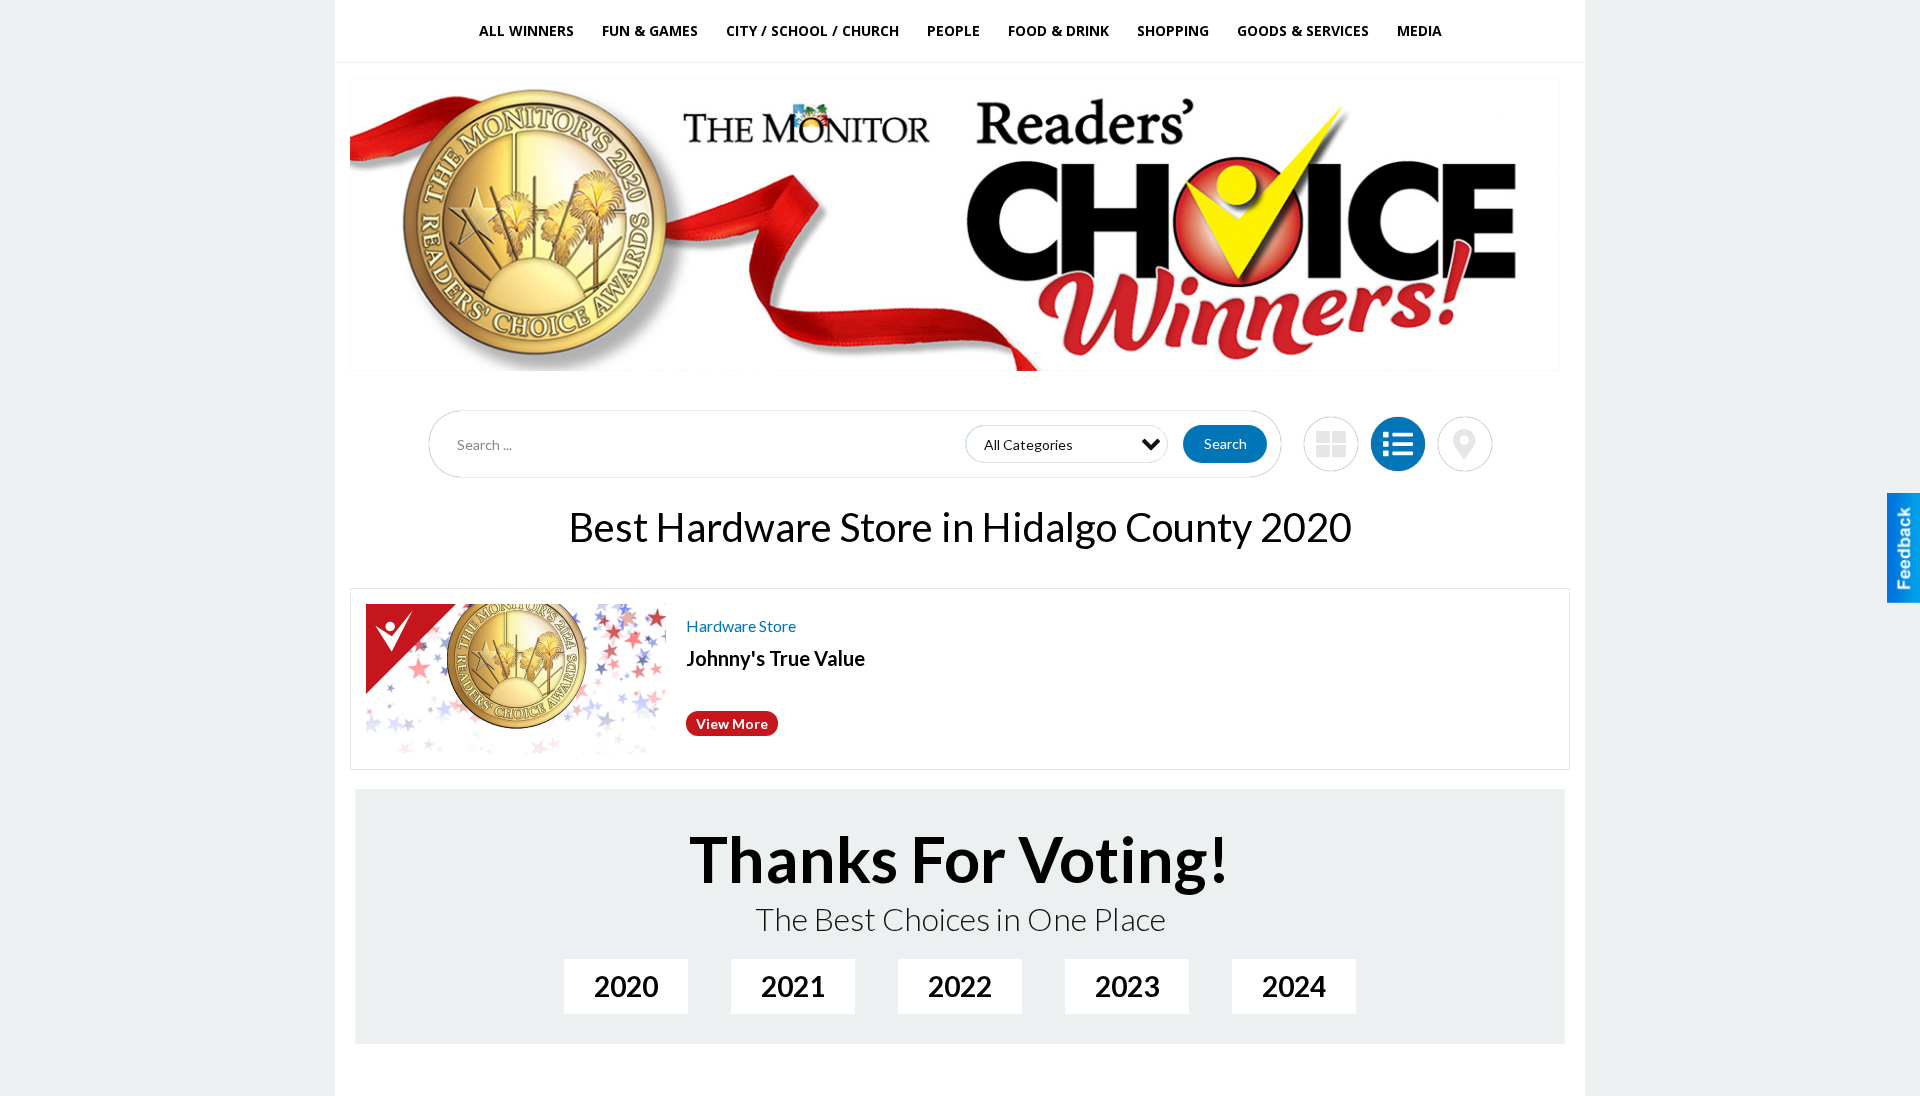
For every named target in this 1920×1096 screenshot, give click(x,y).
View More (732, 723)
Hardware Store (741, 625)
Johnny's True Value (775, 658)
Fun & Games (650, 30)
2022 (960, 986)
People (953, 30)
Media (1419, 30)
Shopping (1173, 30)
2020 (626, 986)
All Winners (526, 30)
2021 (793, 986)
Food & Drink (1058, 30)
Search (1225, 443)
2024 (1294, 986)
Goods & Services (1303, 30)
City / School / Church (812, 30)
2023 (1127, 986)
